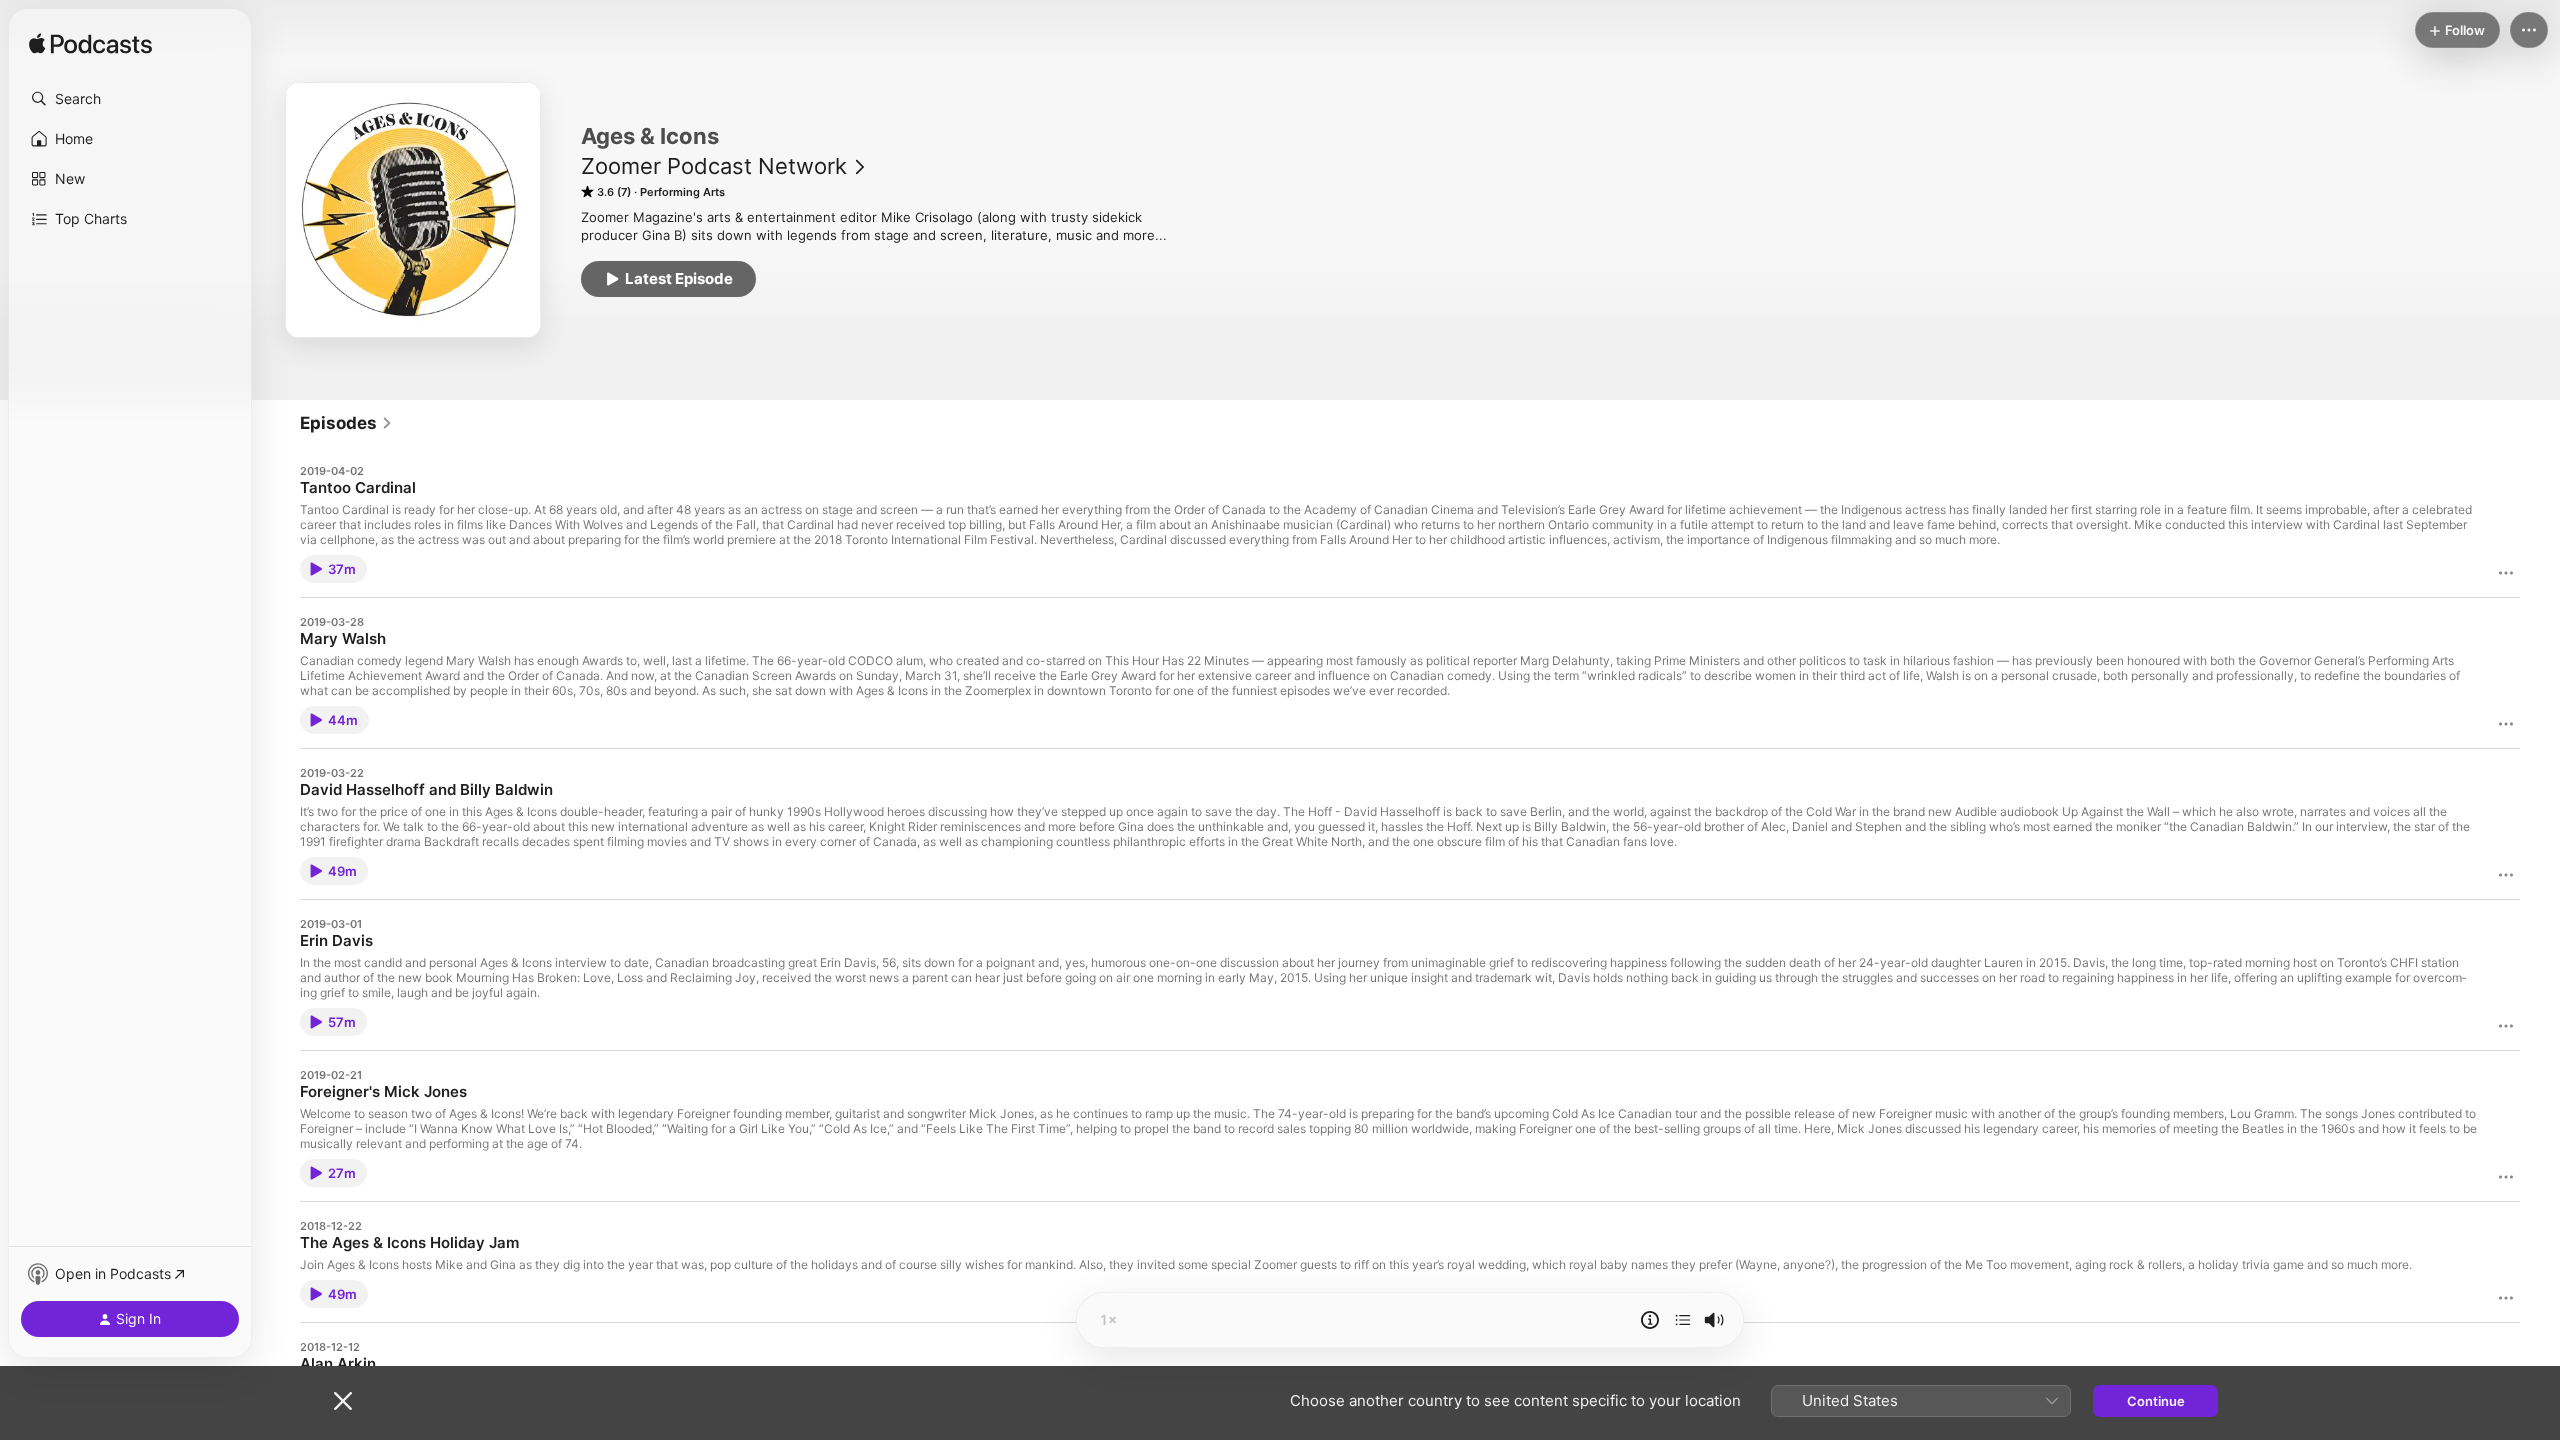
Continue (2156, 1401)
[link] (346, 423)
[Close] (343, 1401)
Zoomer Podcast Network (714, 166)
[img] (90, 45)
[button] (130, 99)
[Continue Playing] (1683, 1320)
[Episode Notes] (1650, 1320)
